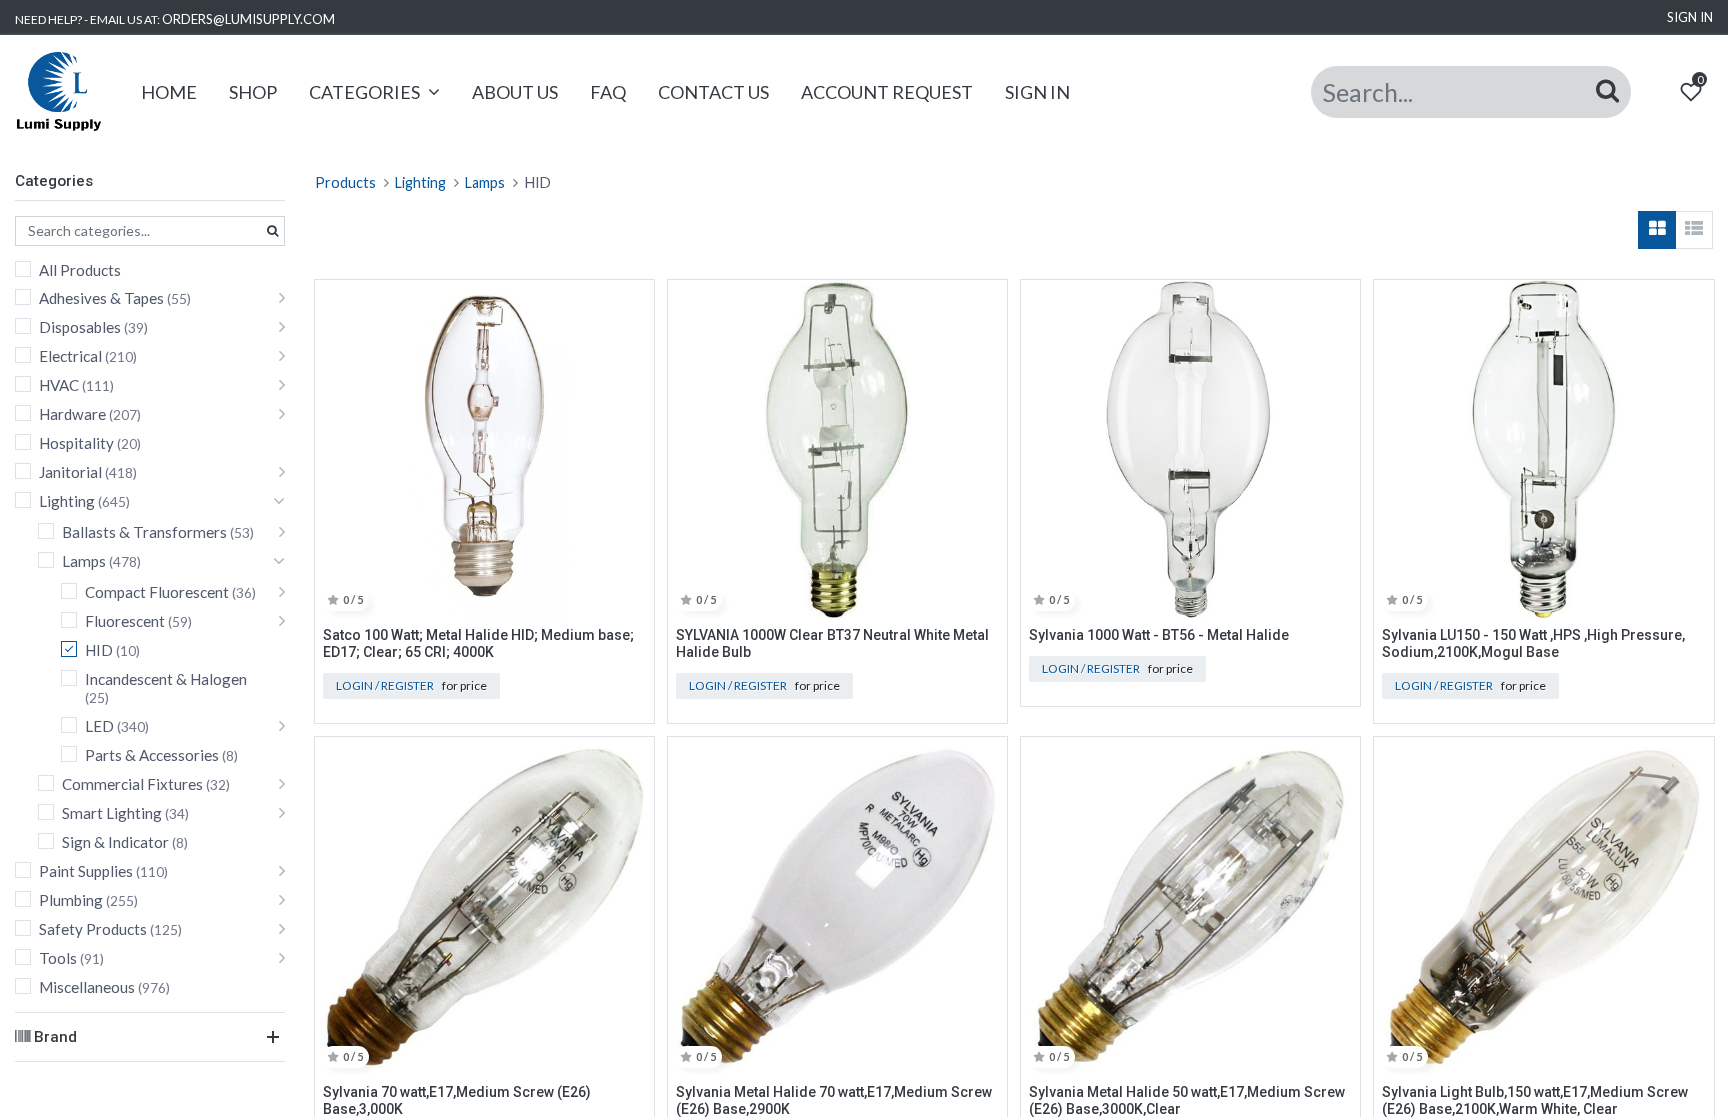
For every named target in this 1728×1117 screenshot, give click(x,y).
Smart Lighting (112, 813)
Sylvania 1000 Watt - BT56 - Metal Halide (1159, 635)
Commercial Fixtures (132, 784)
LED (99, 726)
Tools (58, 958)
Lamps (84, 561)
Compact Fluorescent (157, 592)
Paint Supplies (86, 871)
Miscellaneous (87, 987)
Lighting (67, 501)
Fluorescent (125, 621)
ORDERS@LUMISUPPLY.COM (248, 19)
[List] (1694, 230)
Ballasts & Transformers (144, 532)
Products (345, 182)
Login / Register (385, 685)
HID (99, 650)
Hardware (72, 414)
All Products (80, 270)
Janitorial (70, 472)
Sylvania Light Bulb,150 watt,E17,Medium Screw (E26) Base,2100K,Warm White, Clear (1535, 1100)
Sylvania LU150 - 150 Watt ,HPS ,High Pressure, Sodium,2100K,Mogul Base (1533, 643)
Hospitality (76, 443)
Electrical (70, 356)
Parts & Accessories (152, 755)
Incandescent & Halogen (166, 679)
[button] (631, 305)
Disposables (80, 327)
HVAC (59, 385)
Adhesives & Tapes (101, 298)
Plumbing (71, 900)
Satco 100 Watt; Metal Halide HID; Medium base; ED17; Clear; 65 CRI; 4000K (478, 643)
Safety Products (93, 929)
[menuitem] (169, 92)
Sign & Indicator (115, 842)
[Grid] (1657, 230)
